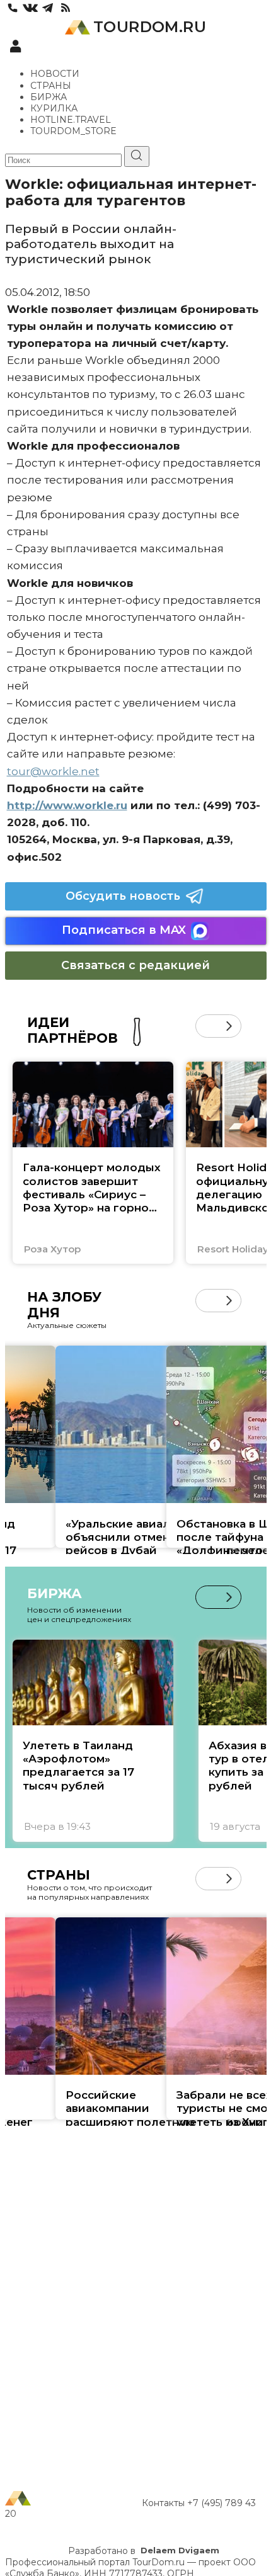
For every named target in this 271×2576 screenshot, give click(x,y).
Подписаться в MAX (124, 930)
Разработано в (144, 2551)
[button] (207, 1026)
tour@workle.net (53, 771)
